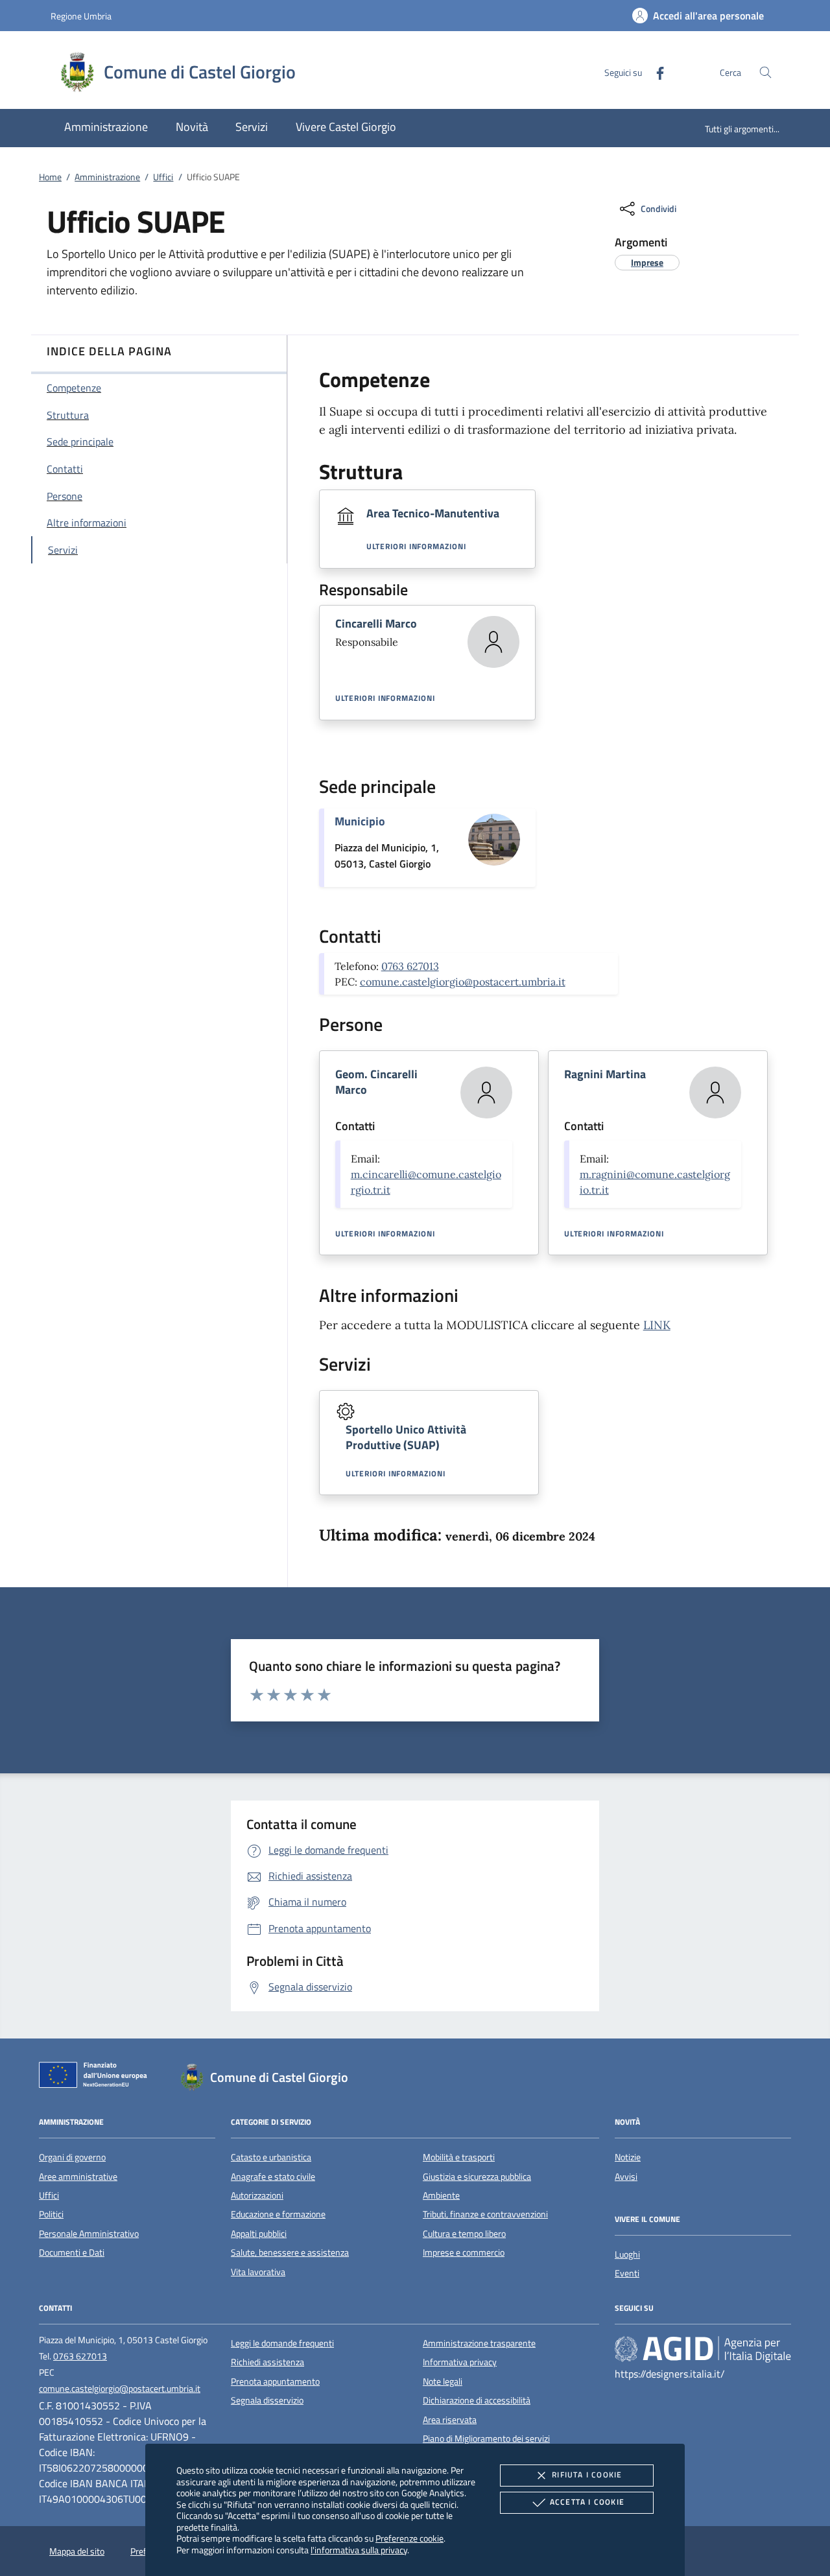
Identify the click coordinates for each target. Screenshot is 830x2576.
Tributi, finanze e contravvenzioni (485, 2214)
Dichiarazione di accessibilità (477, 2400)
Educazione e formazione (278, 2214)
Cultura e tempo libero (464, 2234)
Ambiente (441, 2195)
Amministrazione (107, 177)
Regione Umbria (81, 16)
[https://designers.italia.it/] (703, 2348)
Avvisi (626, 2177)
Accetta (587, 2502)
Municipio (360, 821)
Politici (51, 2214)
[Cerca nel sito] (765, 72)
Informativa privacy (460, 2362)
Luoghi (627, 2254)
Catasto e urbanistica (271, 2157)
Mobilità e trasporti (459, 2157)
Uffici (163, 177)
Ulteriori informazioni (416, 547)
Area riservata (450, 2420)
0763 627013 (410, 966)
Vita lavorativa (258, 2272)
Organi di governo (72, 2157)
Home (50, 177)
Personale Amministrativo (89, 2234)
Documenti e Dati (72, 2252)
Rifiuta (587, 2475)
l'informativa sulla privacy (359, 2550)
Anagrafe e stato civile (273, 2177)
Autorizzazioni (257, 2195)
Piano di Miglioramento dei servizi (486, 2439)
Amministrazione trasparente (479, 2343)
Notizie (628, 2157)
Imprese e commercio (464, 2252)
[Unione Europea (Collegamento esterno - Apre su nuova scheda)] (97, 2077)
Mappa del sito (77, 2551)
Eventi (627, 2273)
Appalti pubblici (259, 2234)
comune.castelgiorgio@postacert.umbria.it (463, 982)
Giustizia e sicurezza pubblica (477, 2177)
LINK (657, 1325)
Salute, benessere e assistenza (290, 2252)
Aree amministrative (78, 2177)
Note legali (443, 2381)
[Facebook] (655, 72)
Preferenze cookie (409, 2538)
